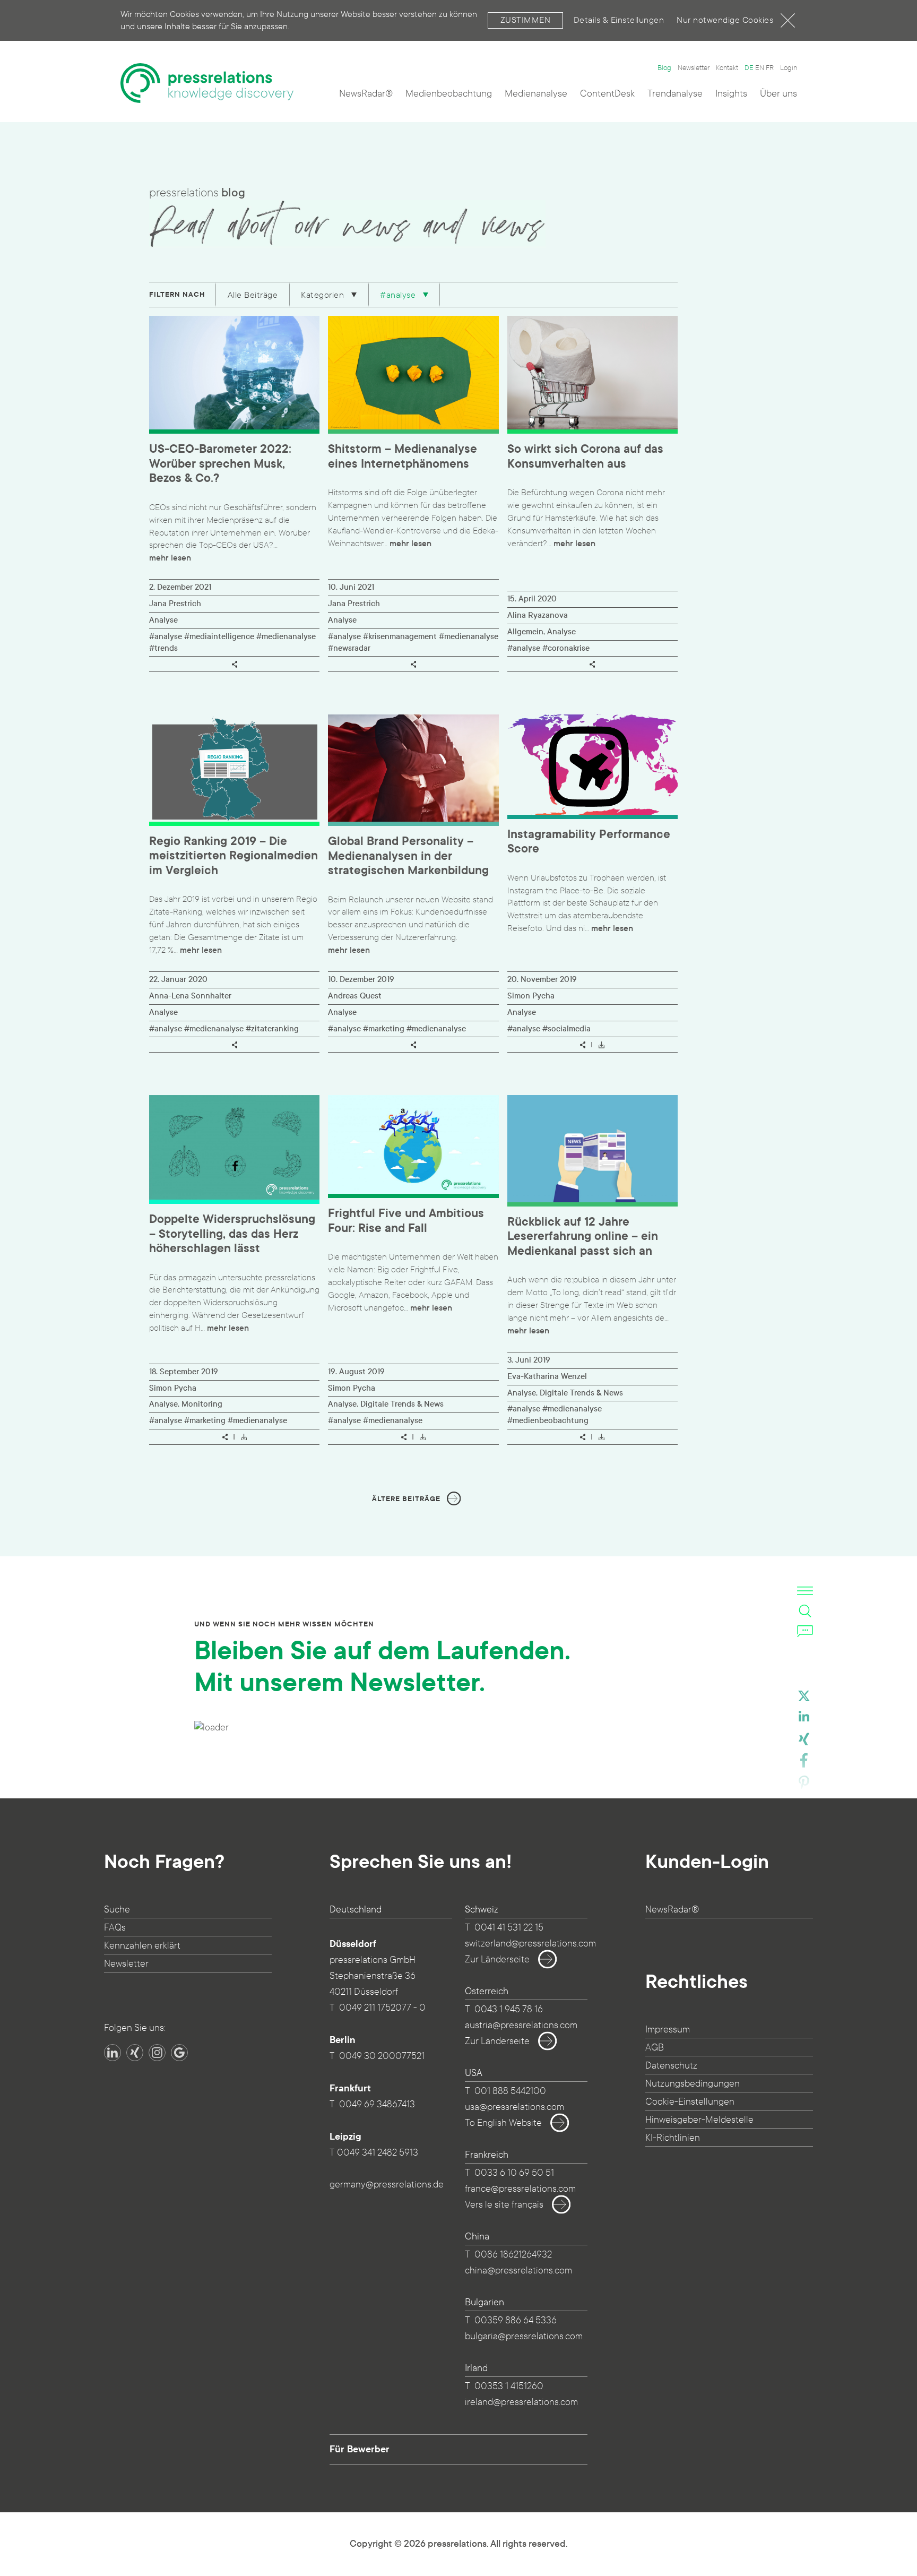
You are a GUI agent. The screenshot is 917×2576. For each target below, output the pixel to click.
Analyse (163, 620)
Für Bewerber (360, 2449)
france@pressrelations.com (520, 2189)
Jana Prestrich (175, 604)
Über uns (778, 94)
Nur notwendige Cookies (725, 20)
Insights (731, 94)
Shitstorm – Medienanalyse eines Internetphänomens (403, 457)
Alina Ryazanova (538, 615)
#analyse (399, 295)
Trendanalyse (675, 94)
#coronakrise (566, 648)
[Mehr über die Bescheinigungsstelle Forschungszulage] (182, 2131)
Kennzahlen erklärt (142, 1946)
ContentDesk (607, 94)
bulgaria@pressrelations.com (524, 2336)
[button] (804, 1698)
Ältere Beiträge (406, 1499)
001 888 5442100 (510, 2091)
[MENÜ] (805, 1591)
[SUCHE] (805, 1611)
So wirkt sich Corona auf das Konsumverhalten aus (585, 457)
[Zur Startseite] (207, 83)
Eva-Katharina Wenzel (547, 1376)
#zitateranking (272, 1029)
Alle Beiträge (253, 295)
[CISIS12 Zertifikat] (239, 2131)
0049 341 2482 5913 (378, 2153)
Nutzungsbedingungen (693, 2084)
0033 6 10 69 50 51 (514, 2173)
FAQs (115, 1928)
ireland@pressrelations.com (521, 2402)
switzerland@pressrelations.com (530, 1944)
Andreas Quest (355, 996)
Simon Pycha (531, 996)
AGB (655, 2048)
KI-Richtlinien (673, 2138)
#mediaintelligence (219, 636)
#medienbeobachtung (548, 1420)
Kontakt (727, 68)
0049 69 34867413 (377, 2104)
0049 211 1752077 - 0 (382, 2008)
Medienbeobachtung (449, 94)
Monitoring (202, 1404)
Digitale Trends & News (402, 1404)
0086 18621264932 (513, 2255)
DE (749, 68)
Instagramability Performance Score (589, 842)
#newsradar (349, 648)
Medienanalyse (536, 94)
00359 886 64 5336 (516, 2320)
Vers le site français (504, 2205)
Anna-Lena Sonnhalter (190, 996)
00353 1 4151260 (509, 2386)
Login (789, 68)
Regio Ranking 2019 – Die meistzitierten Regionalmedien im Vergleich (233, 856)
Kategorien (324, 295)
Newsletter (694, 68)
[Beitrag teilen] (235, 664)
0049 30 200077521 (382, 2056)
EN (760, 68)
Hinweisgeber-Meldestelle (699, 2120)
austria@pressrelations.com (521, 2025)
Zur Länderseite (497, 1959)
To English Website (503, 2123)
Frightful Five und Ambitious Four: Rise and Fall (406, 1221)
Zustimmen (526, 20)
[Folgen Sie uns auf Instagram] (157, 2053)
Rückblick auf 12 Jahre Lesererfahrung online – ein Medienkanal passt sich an (583, 1237)
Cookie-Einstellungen (690, 2102)
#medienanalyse (286, 636)
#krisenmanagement (400, 636)
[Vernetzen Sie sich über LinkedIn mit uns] (113, 2053)
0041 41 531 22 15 (509, 1928)
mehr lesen (170, 558)
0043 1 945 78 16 (509, 2009)
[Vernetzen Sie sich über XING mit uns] (135, 2053)
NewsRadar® (366, 94)
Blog (664, 68)
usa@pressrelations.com (514, 2107)
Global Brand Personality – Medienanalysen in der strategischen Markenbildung (408, 856)
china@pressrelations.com (518, 2271)
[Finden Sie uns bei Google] (179, 2053)
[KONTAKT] (805, 1631)
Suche (117, 1910)
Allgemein (525, 632)
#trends (163, 648)
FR (770, 68)
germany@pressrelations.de (387, 2185)
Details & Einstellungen (619, 20)
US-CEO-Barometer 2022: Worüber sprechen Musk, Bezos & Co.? (220, 464)
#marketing (384, 1029)
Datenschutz (671, 2066)
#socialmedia (566, 1029)
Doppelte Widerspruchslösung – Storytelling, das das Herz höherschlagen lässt (232, 1234)
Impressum (668, 2030)
